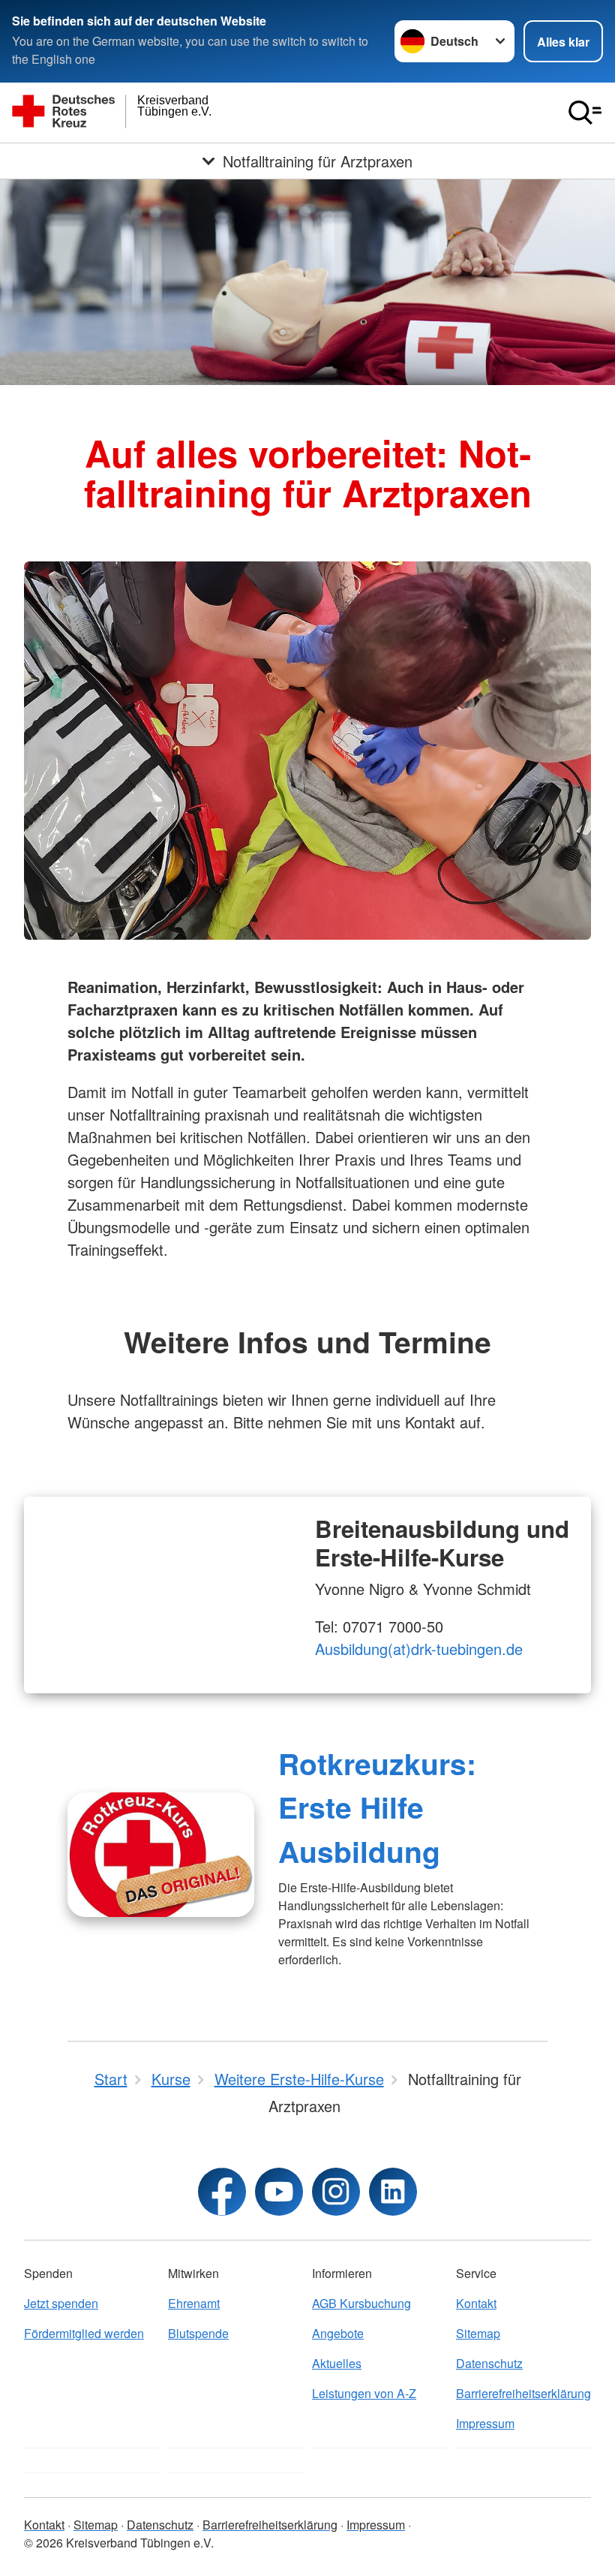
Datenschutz (489, 2363)
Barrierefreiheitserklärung (523, 2393)
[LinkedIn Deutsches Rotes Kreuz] (393, 2192)
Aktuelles (337, 2363)
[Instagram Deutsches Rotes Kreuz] (336, 2192)
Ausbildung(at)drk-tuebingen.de (419, 1649)
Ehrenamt (194, 2303)
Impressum (485, 2423)
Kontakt (476, 2303)
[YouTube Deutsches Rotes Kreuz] (279, 2192)
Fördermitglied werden (84, 2333)
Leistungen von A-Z (364, 2393)
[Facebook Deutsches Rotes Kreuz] (222, 2192)
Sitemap (478, 2333)
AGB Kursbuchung (361, 2303)
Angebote (338, 2333)
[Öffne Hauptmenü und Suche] (585, 113)
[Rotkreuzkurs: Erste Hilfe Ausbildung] (161, 1855)
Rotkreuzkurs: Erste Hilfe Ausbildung (377, 1807)
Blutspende (198, 2333)
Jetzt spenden (61, 2303)
